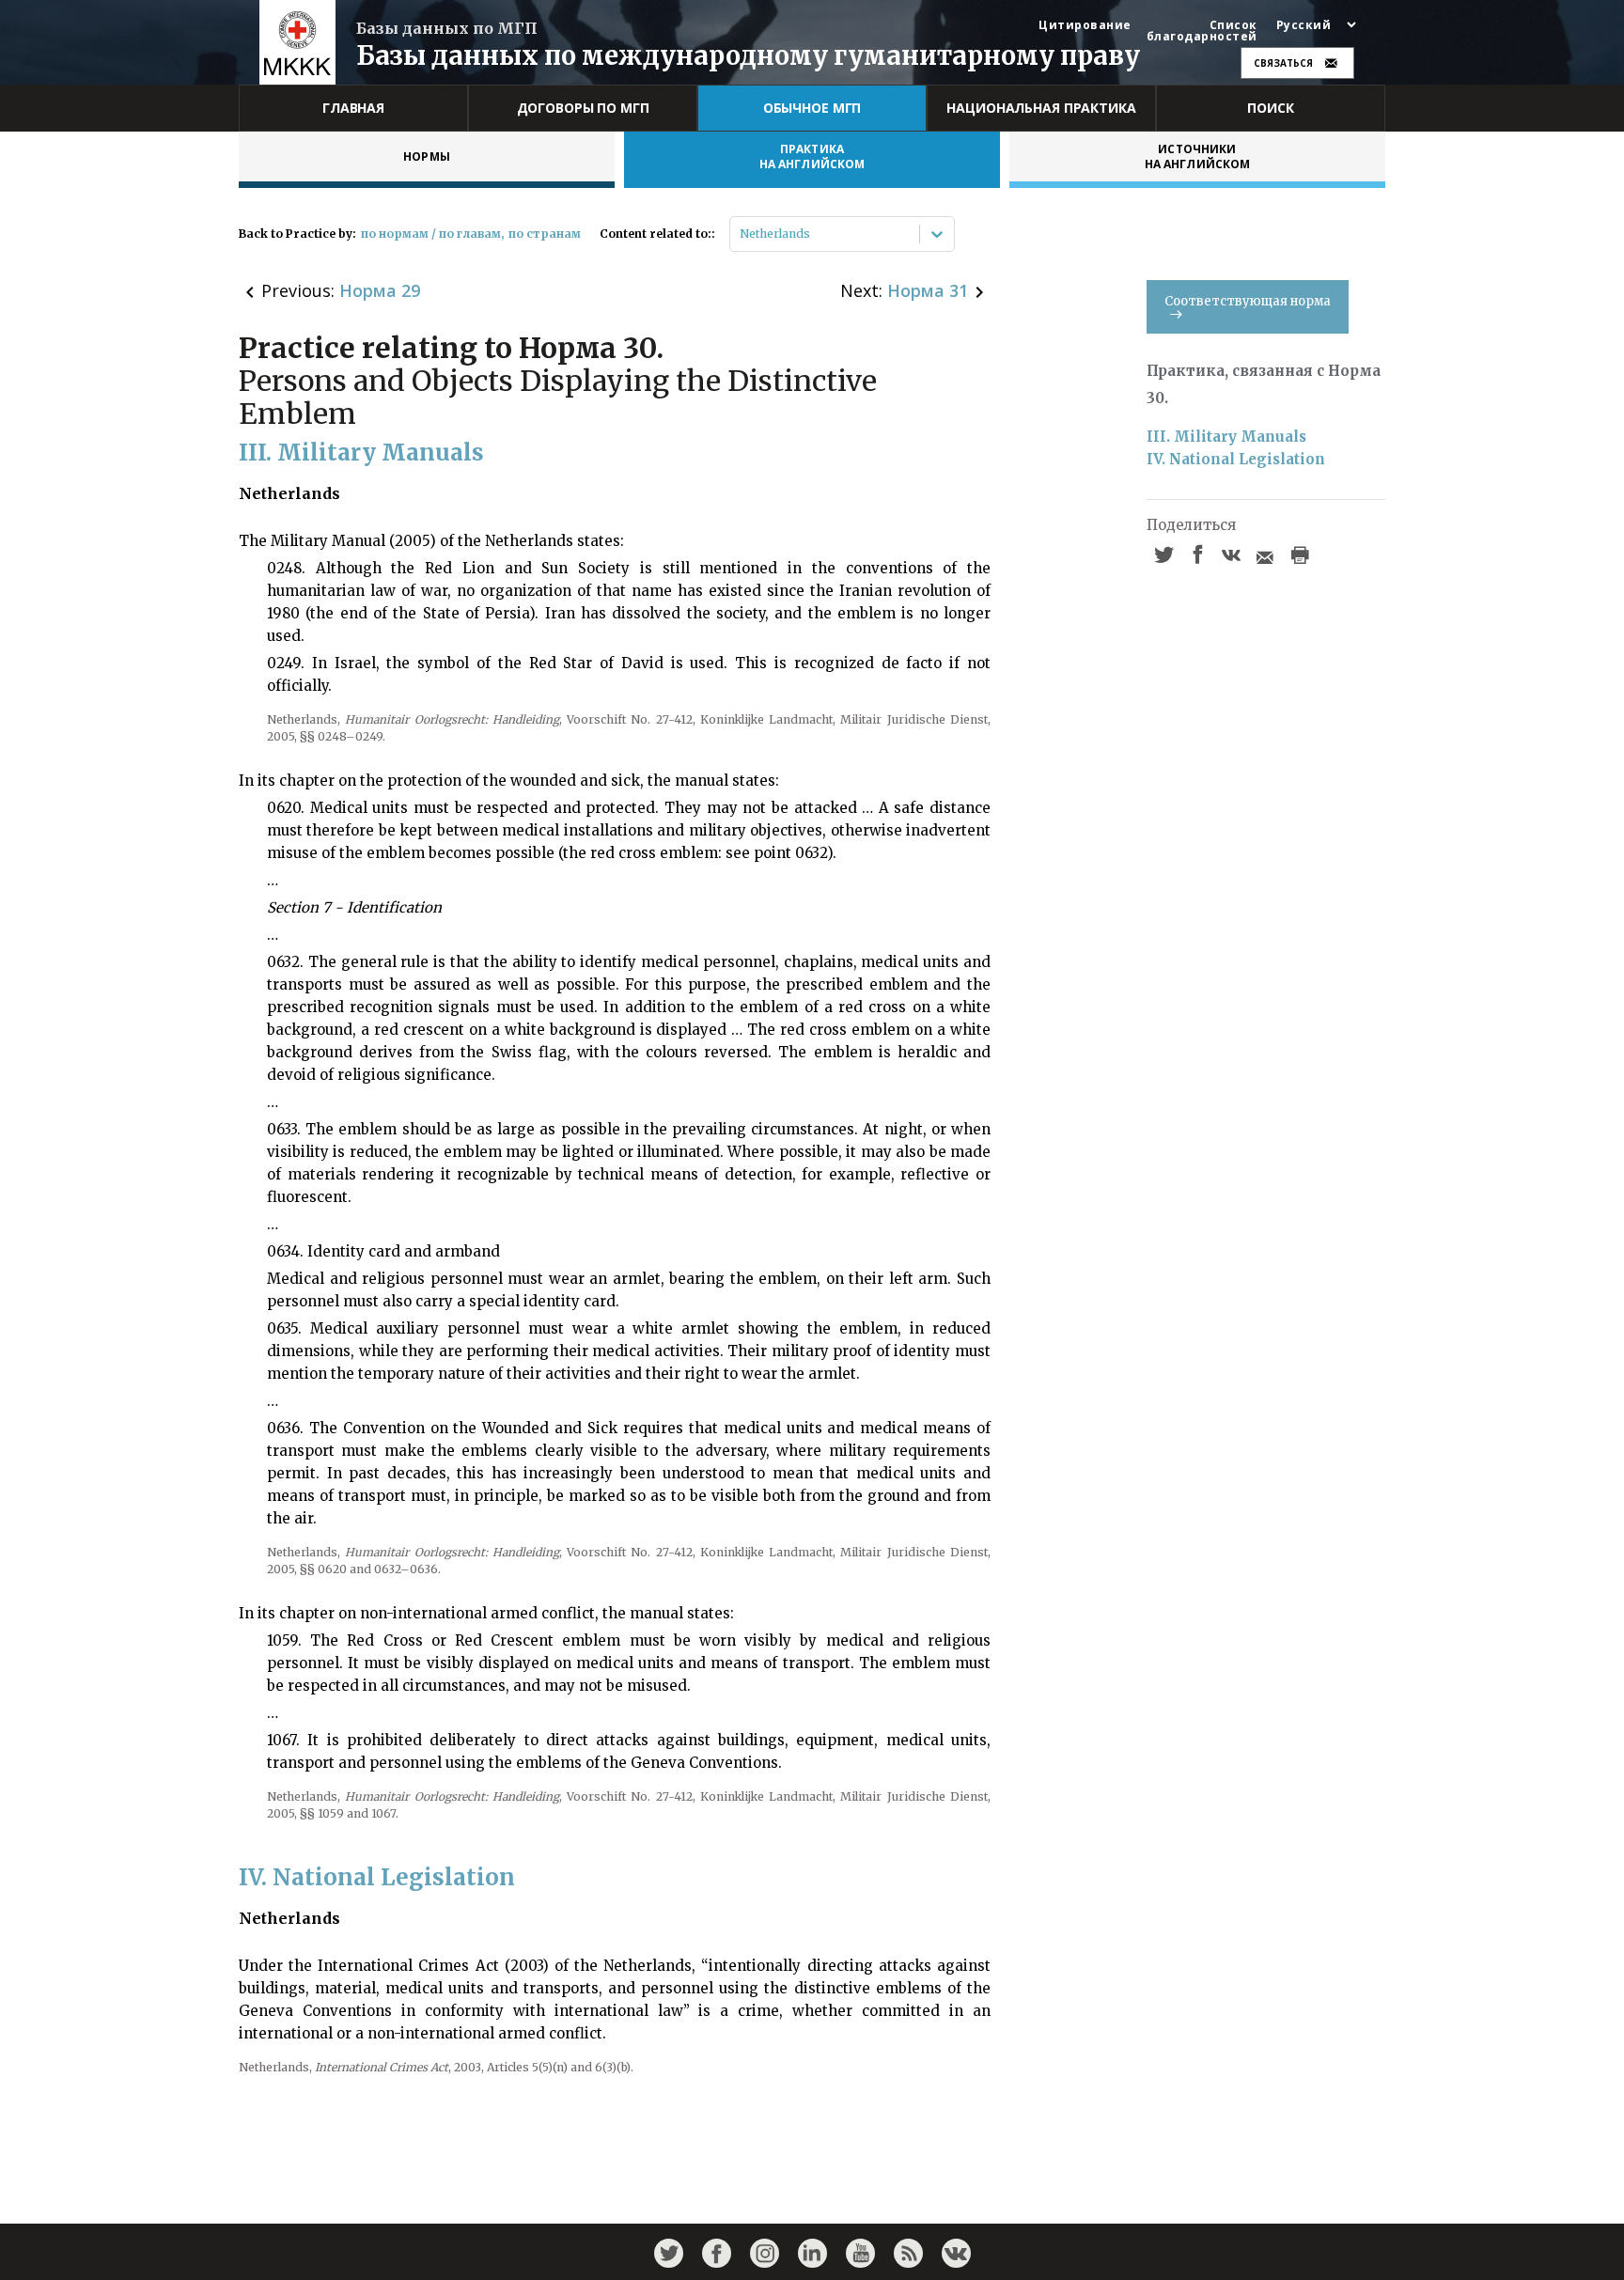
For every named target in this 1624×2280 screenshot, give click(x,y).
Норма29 (380, 290)
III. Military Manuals (1226, 437)
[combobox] (741, 234)
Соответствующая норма (1248, 301)
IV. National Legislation (1236, 459)
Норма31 (928, 290)
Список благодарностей (1202, 31)
